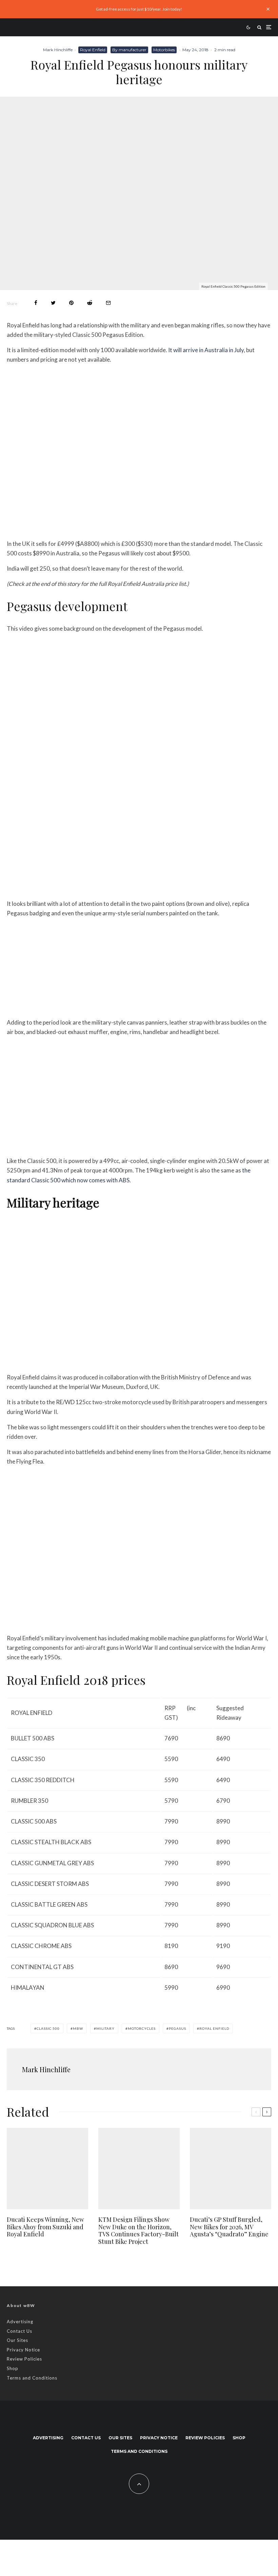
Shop (13, 2368)
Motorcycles (142, 2028)
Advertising (20, 2322)
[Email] (108, 303)
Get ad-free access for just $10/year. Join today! (139, 9)
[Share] (36, 303)
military (105, 2028)
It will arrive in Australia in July (206, 350)
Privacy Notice (23, 2350)
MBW (78, 2028)
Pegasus (177, 2028)
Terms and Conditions (32, 2378)
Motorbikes (164, 50)
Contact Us (19, 2331)
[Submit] (90, 303)
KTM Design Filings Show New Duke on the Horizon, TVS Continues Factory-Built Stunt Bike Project (138, 2231)
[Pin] (71, 303)
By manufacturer (129, 50)
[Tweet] (53, 303)
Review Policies (24, 2359)
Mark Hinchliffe (58, 50)
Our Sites (17, 2340)
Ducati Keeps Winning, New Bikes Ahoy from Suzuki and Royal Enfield (45, 2227)
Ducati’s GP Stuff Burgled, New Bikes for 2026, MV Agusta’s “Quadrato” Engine (229, 2227)
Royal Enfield (93, 50)
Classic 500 (48, 2028)
